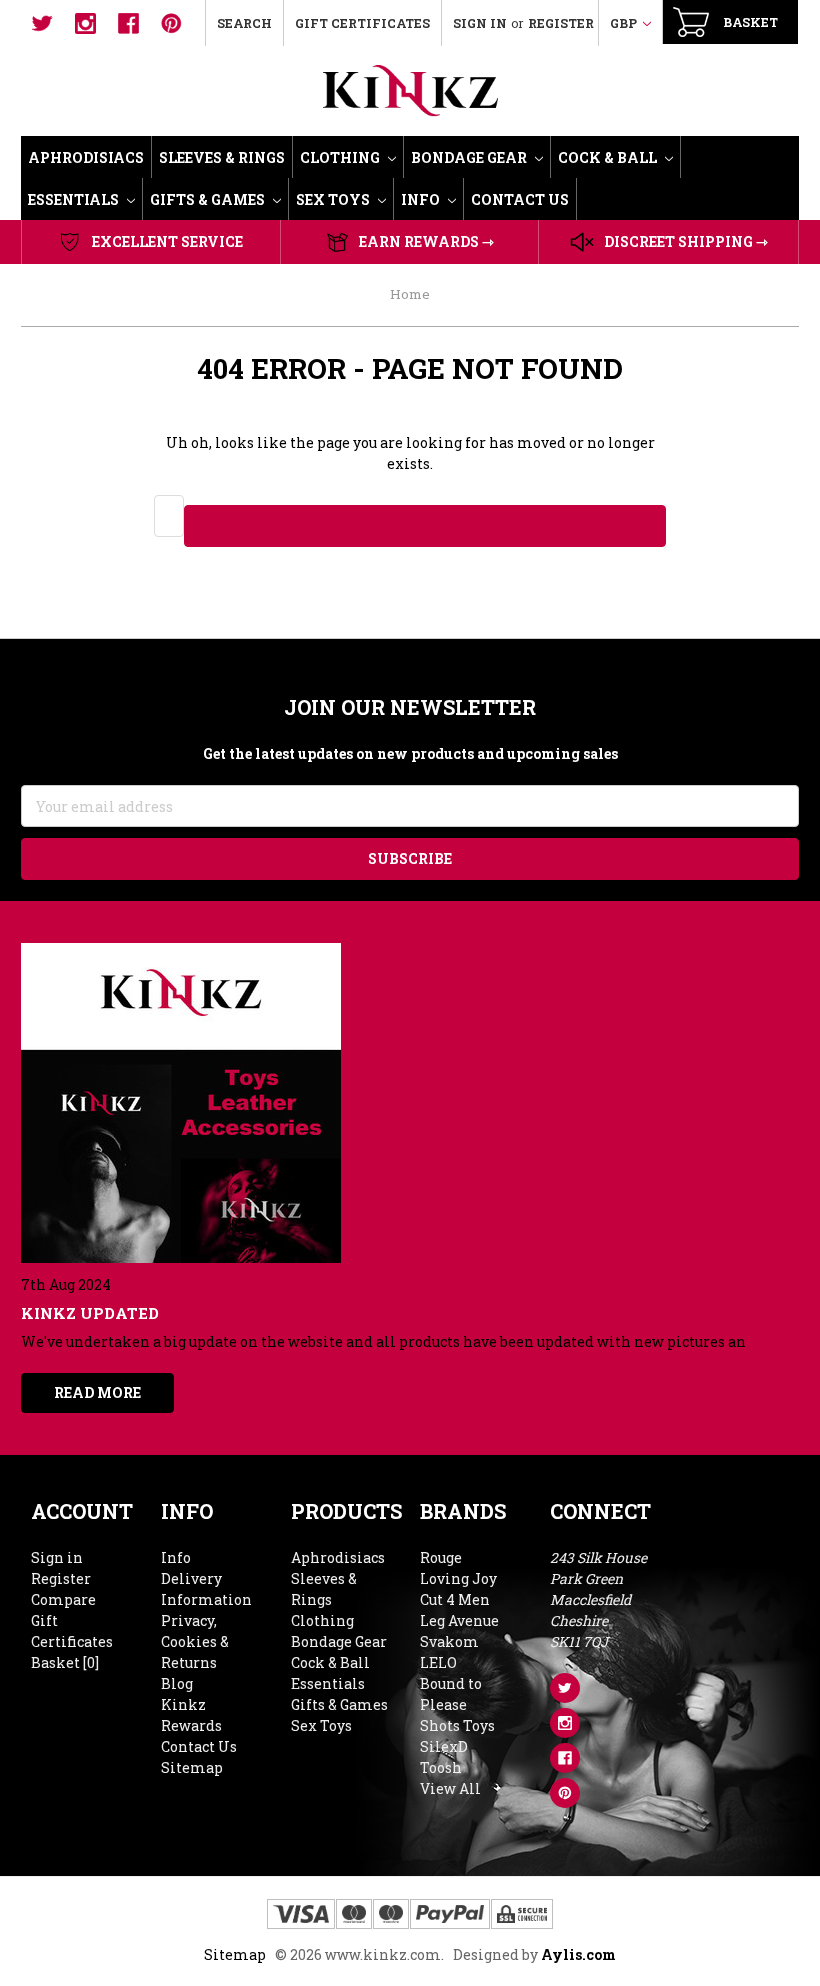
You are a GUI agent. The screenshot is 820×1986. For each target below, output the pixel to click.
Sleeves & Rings (222, 157)
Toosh (441, 1767)
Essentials (75, 199)
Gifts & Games (209, 199)
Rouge (441, 1557)
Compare (63, 1599)
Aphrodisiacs (86, 157)
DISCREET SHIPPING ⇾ (686, 241)
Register (561, 23)
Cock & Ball (609, 157)
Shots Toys (457, 1725)
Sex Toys (334, 199)
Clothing (341, 157)
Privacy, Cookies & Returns (195, 1641)
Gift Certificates (362, 23)
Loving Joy (458, 1578)
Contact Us (520, 199)
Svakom (449, 1641)
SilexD (444, 1746)
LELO (438, 1662)
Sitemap (192, 1767)
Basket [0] (65, 1662)
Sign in (480, 23)
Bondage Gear (470, 157)
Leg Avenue (459, 1620)
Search (244, 23)
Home (410, 294)
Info (422, 199)
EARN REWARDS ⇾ (426, 241)
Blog (177, 1683)
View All (450, 1788)
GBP (625, 23)
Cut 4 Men (455, 1599)
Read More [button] (97, 1392)
